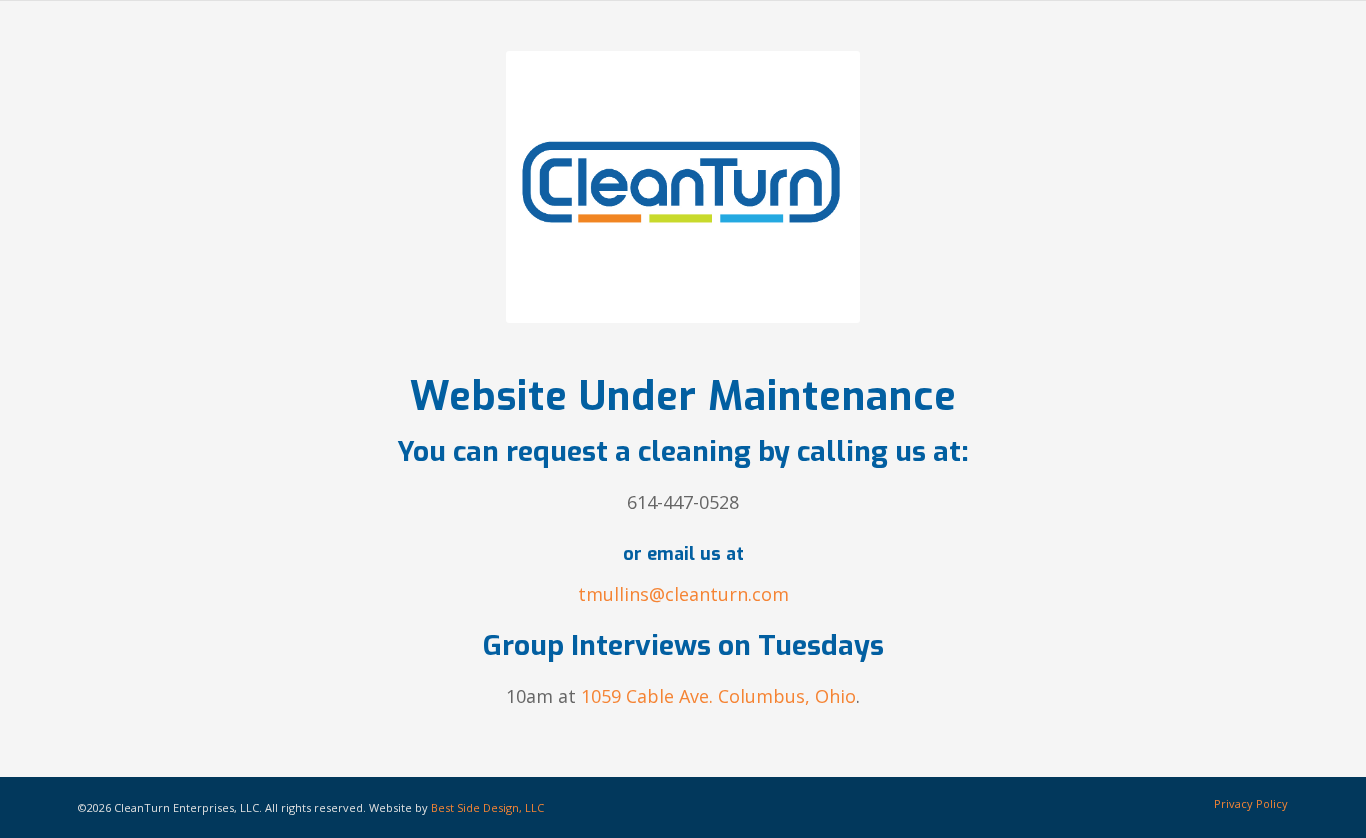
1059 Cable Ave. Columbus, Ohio (718, 696)
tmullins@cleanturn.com (683, 594)
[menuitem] (1246, 804)
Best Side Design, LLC (487, 807)
